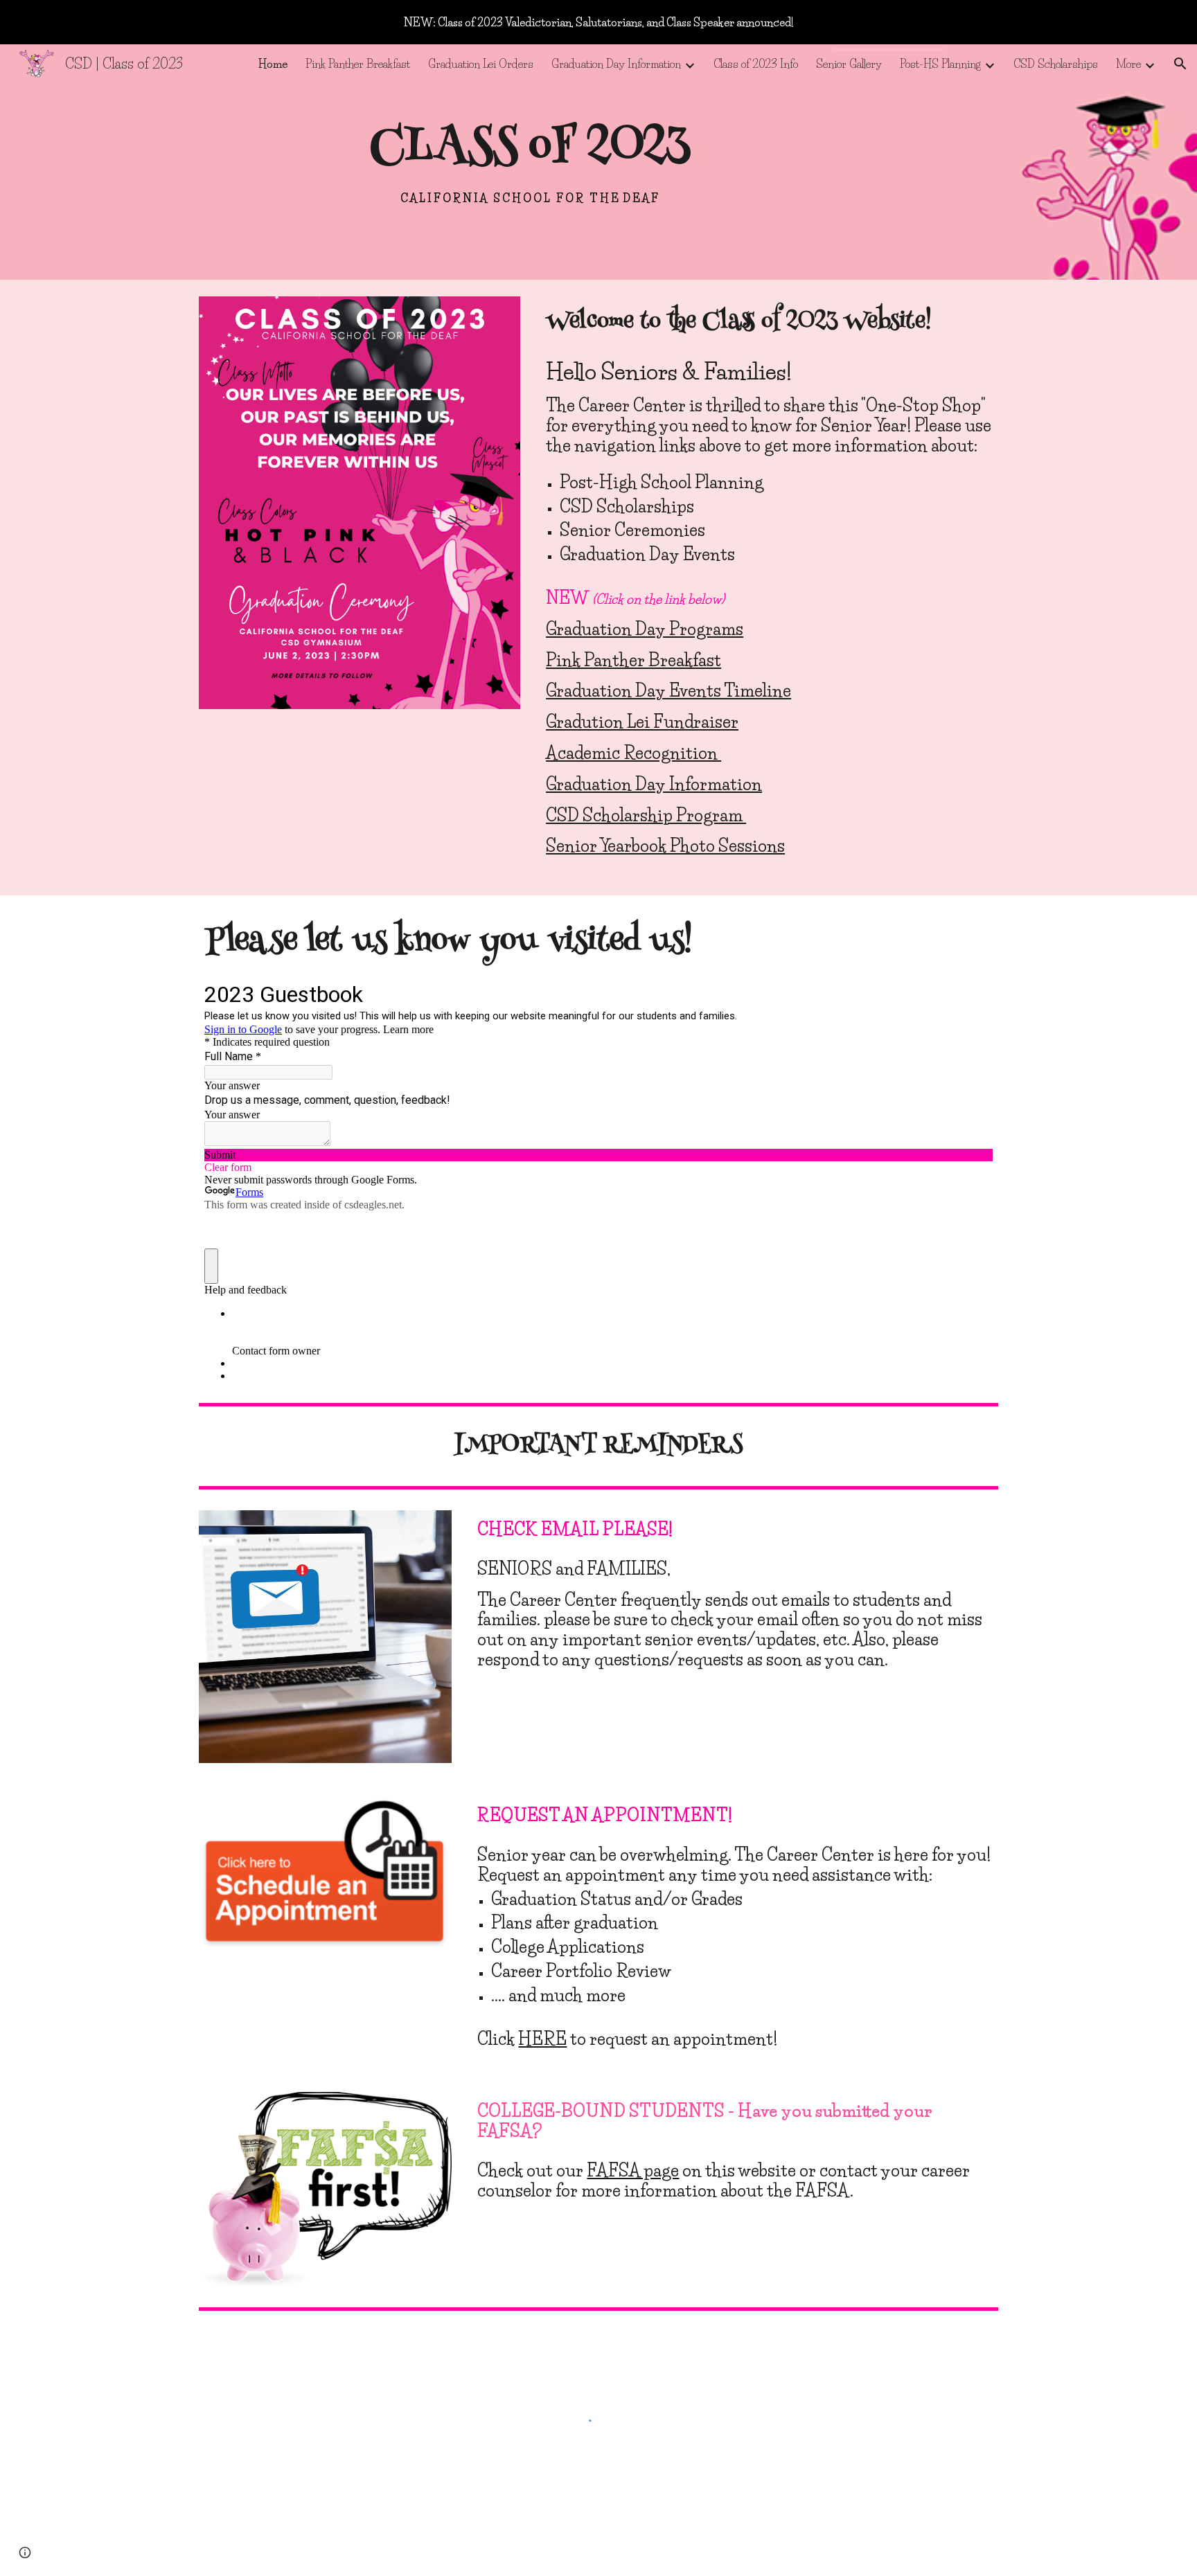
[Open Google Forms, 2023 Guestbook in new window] (972, 993)
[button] (1180, 64)
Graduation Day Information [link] (616, 64)
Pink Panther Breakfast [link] (358, 64)
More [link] (1128, 64)
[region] (598, 22)
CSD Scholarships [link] (1056, 64)
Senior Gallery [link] (849, 64)
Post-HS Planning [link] (940, 64)
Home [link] (273, 64)
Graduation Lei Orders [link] (481, 64)
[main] (530, 162)
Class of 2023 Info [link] (756, 64)
